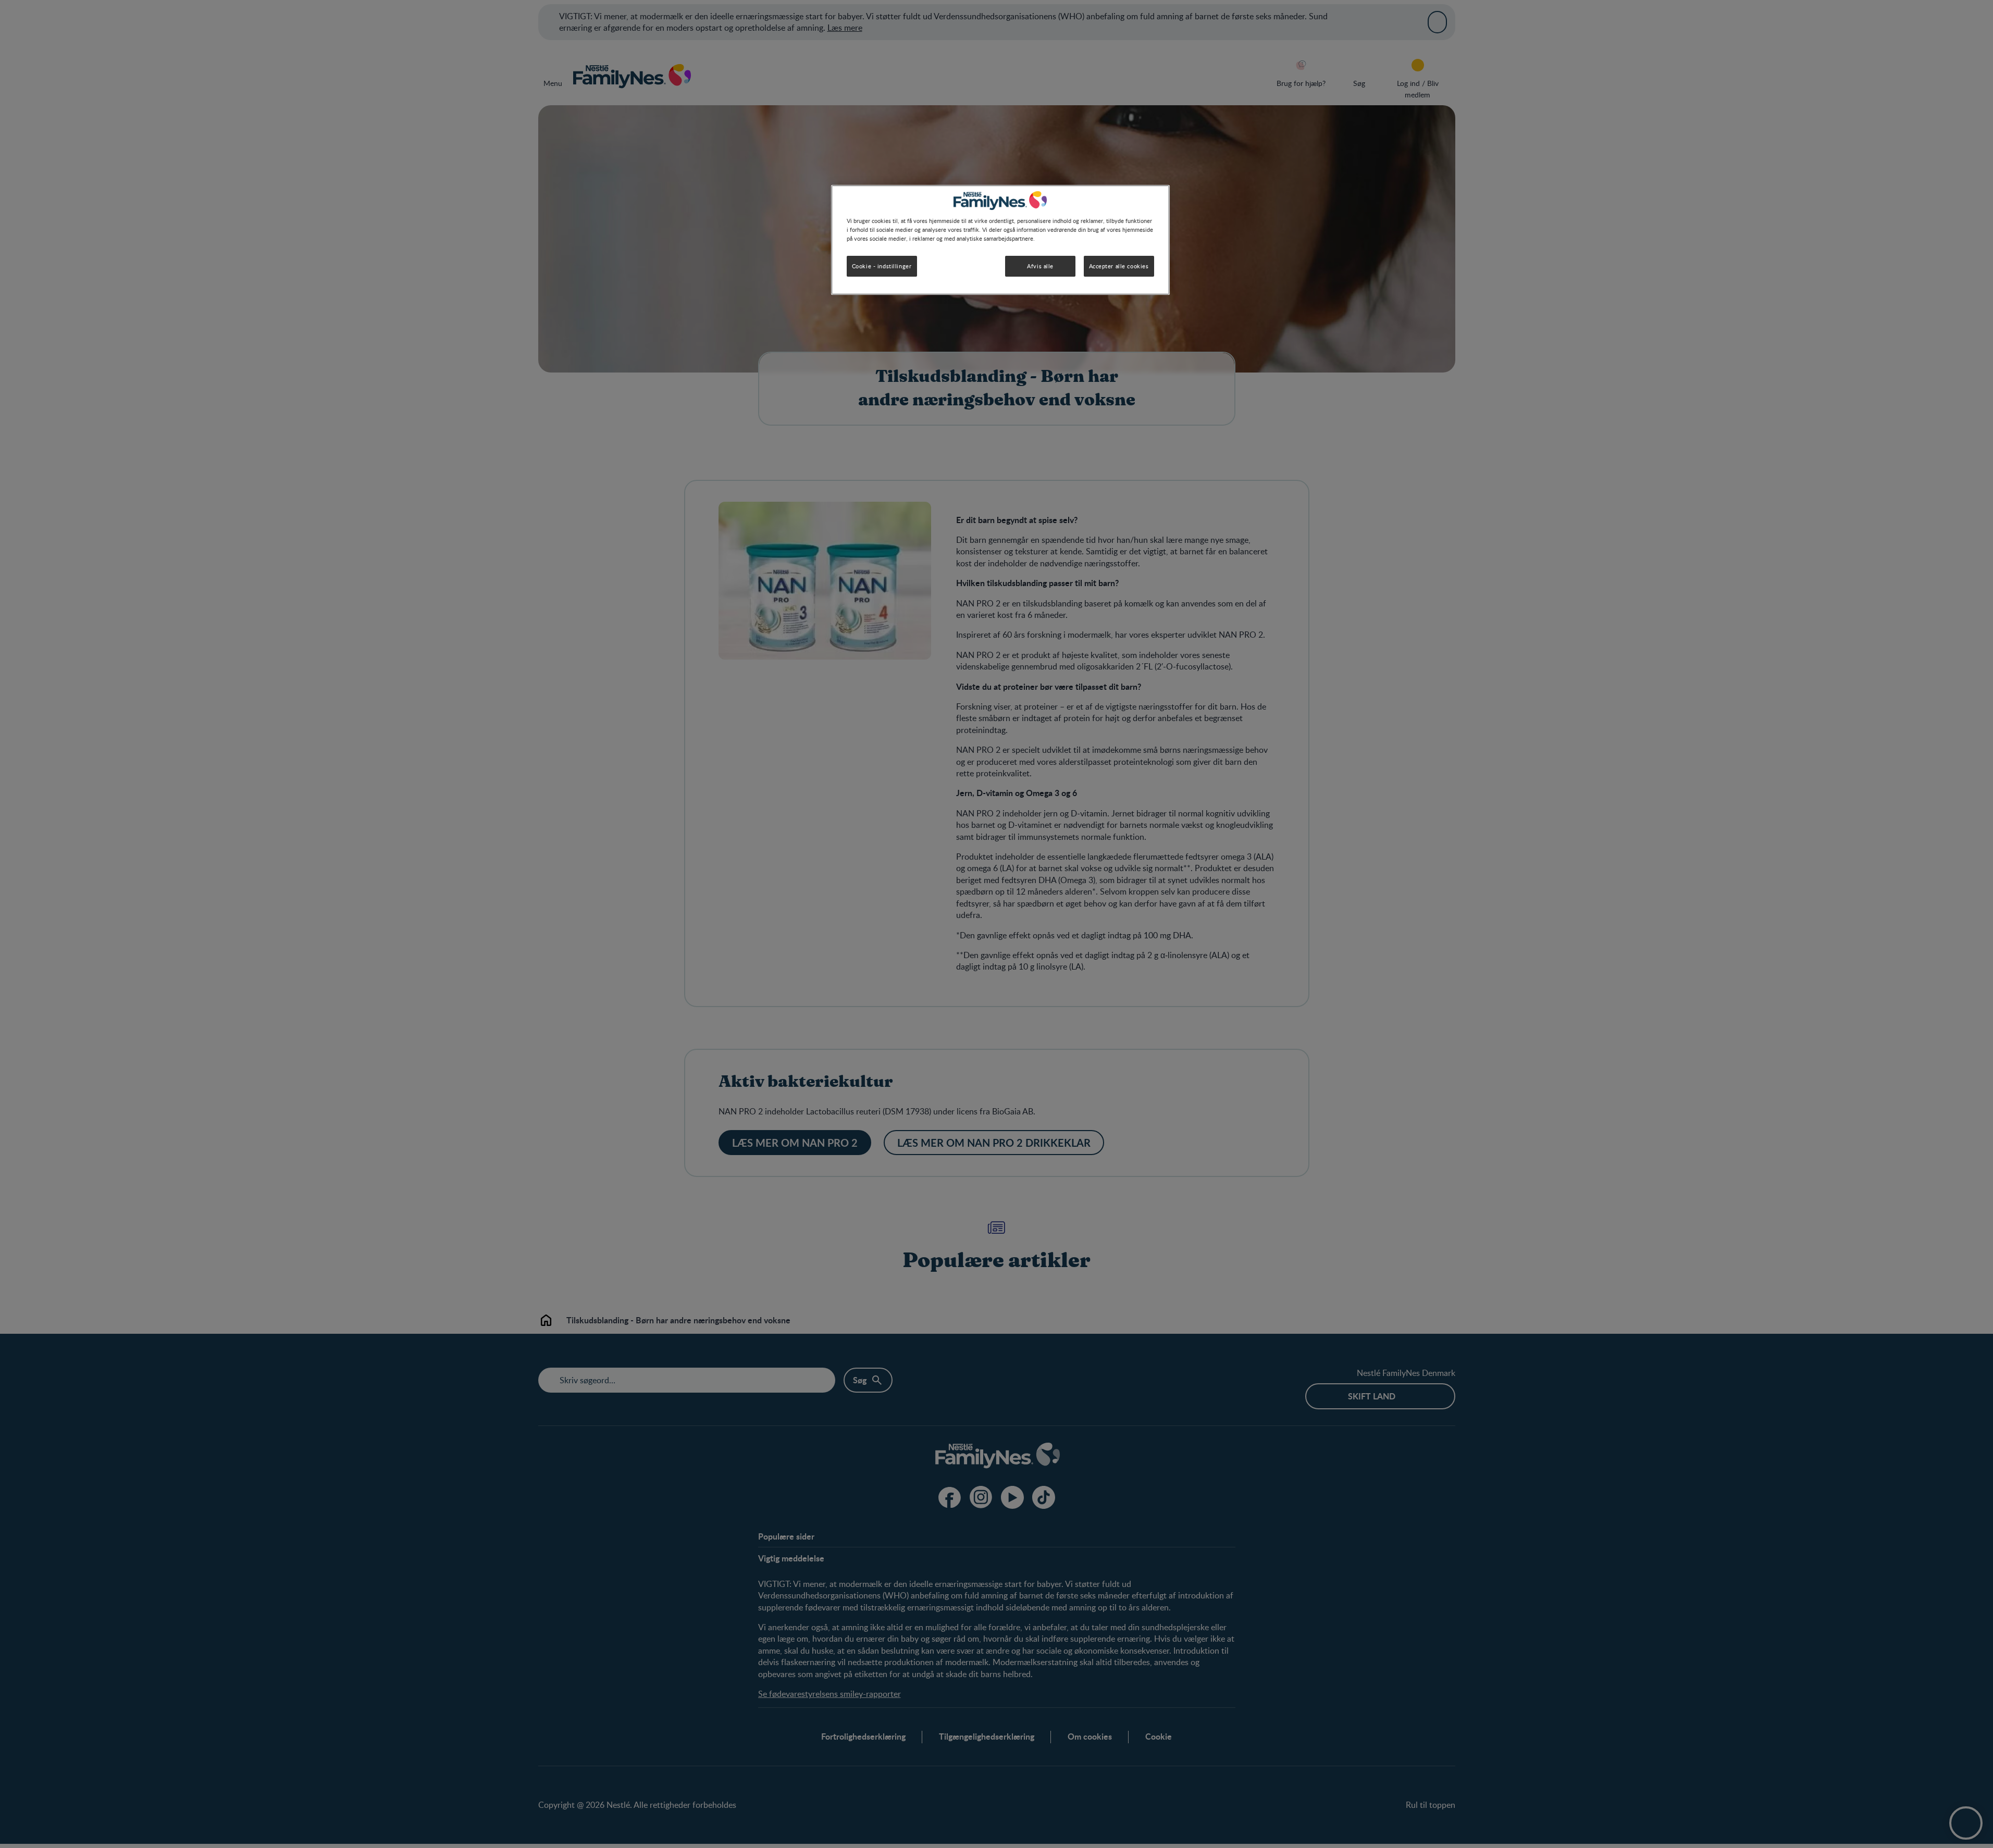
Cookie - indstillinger (882, 266)
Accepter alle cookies (1119, 266)
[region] (1000, 240)
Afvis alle (1040, 266)
